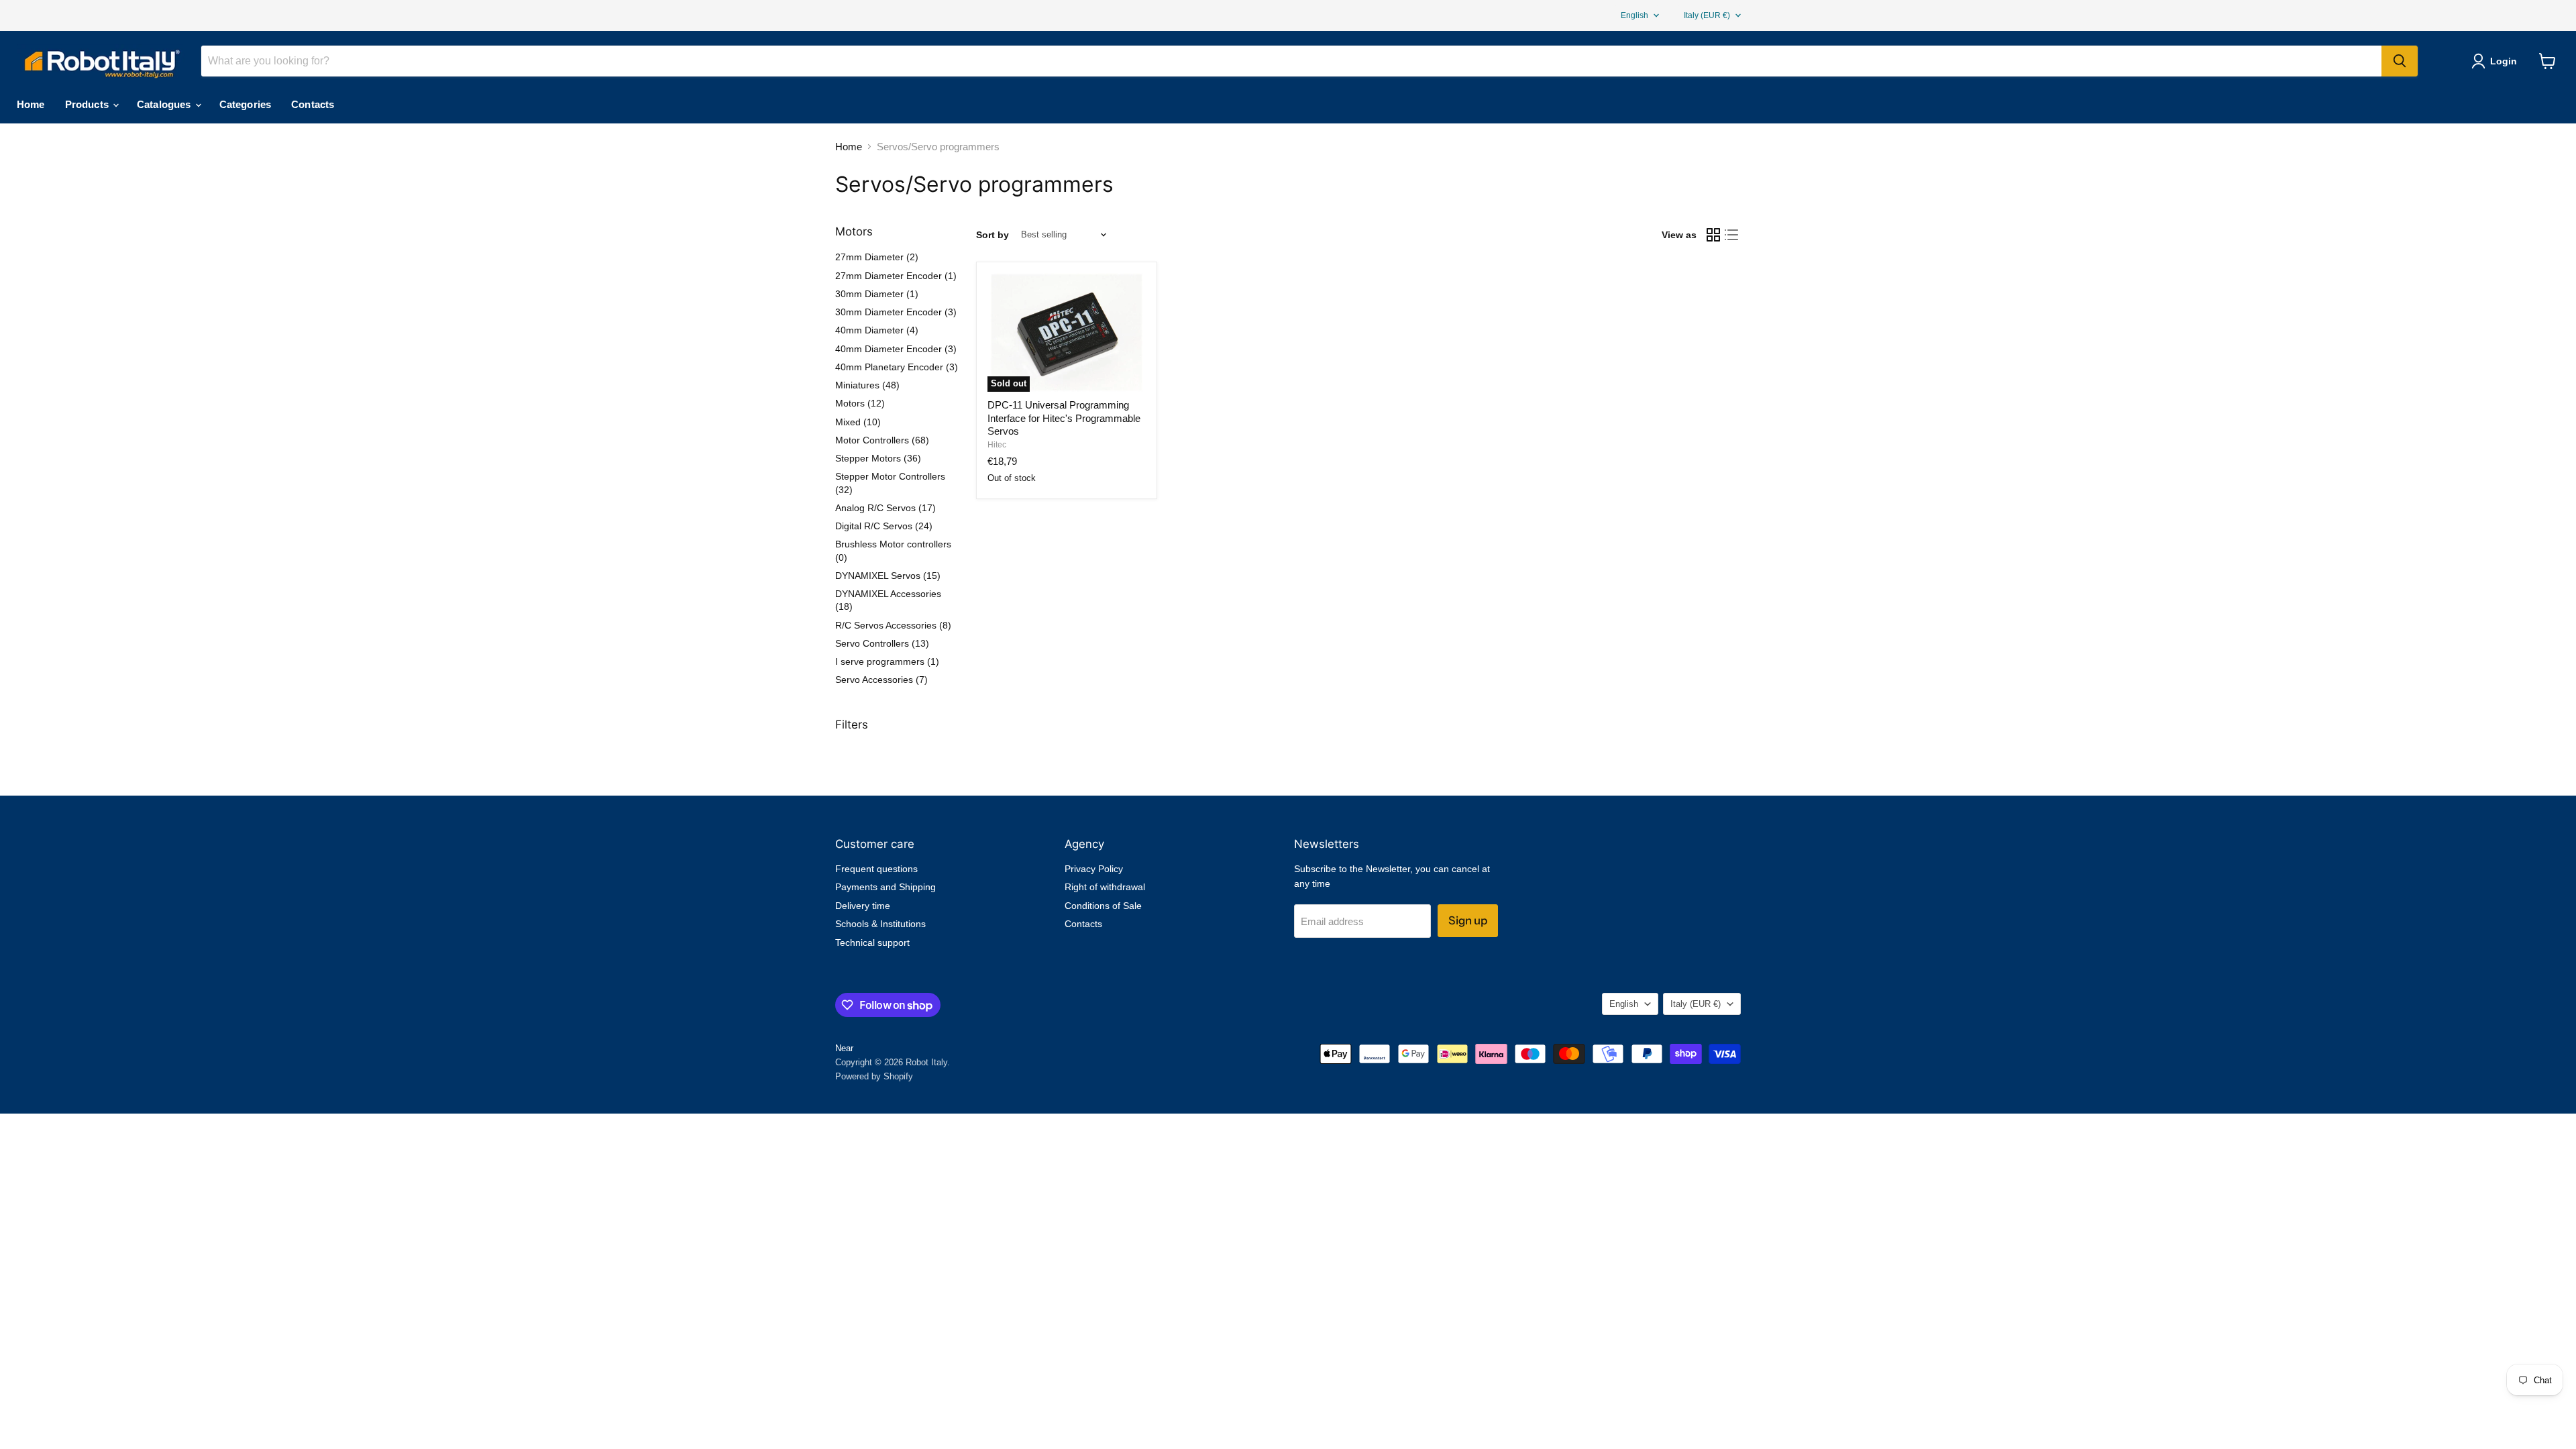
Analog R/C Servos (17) (885, 508)
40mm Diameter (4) (877, 330)
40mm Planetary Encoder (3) (897, 367)
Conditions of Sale (1103, 906)
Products (88, 104)
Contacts (313, 104)
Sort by (992, 235)
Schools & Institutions (880, 924)
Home (31, 104)
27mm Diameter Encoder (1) (896, 276)
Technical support (872, 943)
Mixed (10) (858, 422)
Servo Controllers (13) (882, 643)
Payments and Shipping (885, 887)
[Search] (2400, 61)
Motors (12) (860, 403)
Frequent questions (876, 869)
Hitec (997, 445)
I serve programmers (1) (887, 661)
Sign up (1468, 920)
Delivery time (863, 906)
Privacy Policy (1094, 869)
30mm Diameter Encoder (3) (896, 312)
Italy (1707, 15)
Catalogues (165, 104)
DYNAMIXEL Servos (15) (888, 576)
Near (844, 1048)
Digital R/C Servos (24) (884, 526)
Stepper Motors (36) (878, 458)
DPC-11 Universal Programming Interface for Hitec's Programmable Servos (1064, 418)
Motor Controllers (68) (882, 440)
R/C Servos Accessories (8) (893, 625)
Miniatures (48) (867, 385)
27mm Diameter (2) (877, 257)
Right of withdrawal (1105, 887)
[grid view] (1713, 235)
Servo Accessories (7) (881, 680)
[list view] (1732, 235)
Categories (246, 104)
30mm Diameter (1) (877, 294)
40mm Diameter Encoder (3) (896, 349)
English (1634, 15)
